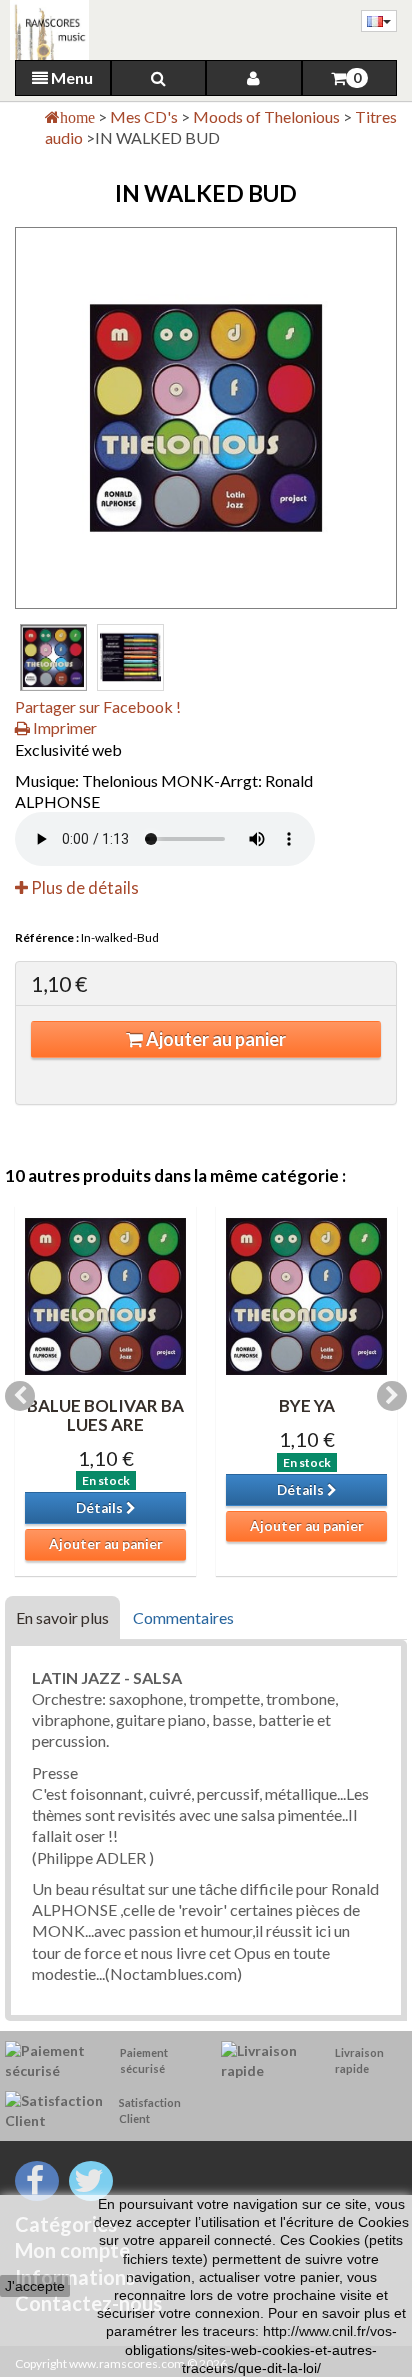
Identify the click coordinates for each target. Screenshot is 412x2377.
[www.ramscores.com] (44, 30)
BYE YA (307, 1405)
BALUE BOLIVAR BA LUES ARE (105, 1415)
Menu (70, 77)
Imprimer (63, 727)
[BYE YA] (306, 1296)
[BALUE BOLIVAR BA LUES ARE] (105, 1296)
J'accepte (35, 2286)
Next (392, 1396)
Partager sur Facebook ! (98, 706)
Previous (20, 1396)
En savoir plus (62, 1617)
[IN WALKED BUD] (53, 657)
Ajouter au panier (214, 1039)
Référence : (47, 937)
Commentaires (183, 1617)
